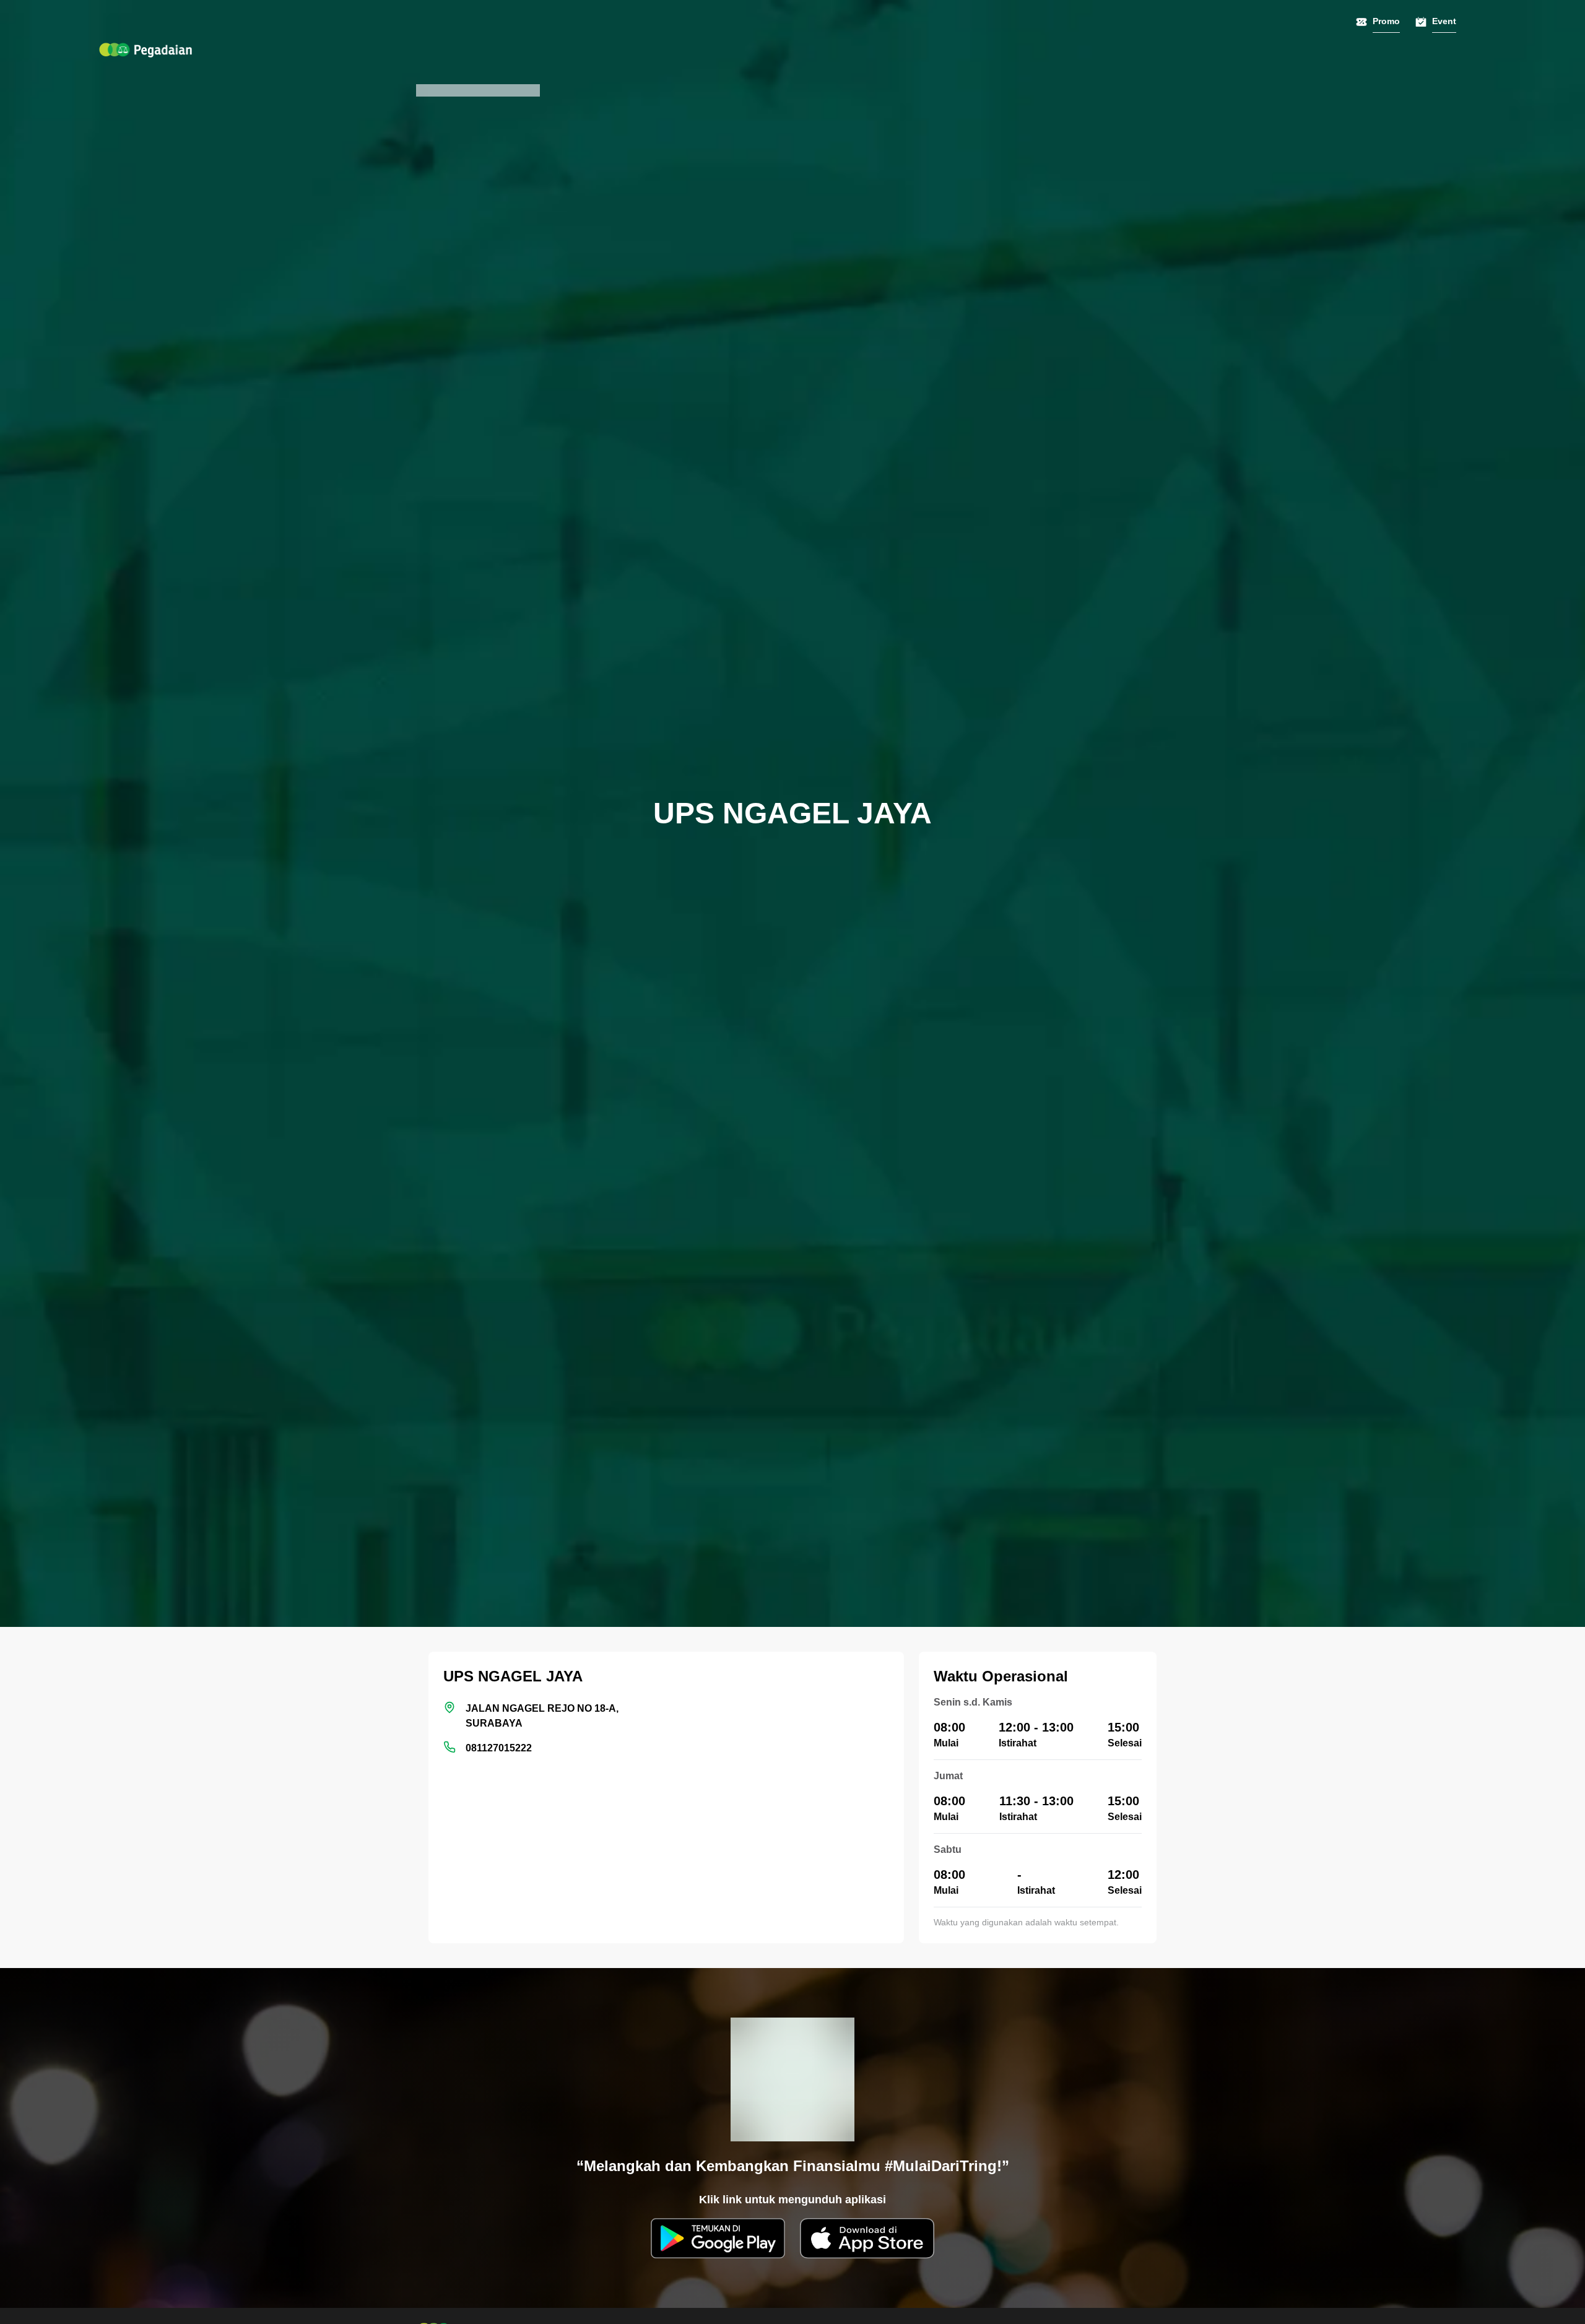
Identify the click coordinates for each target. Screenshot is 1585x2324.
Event (1444, 21)
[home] (145, 50)
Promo (1386, 21)
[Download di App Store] (867, 2238)
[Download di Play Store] (718, 2238)
